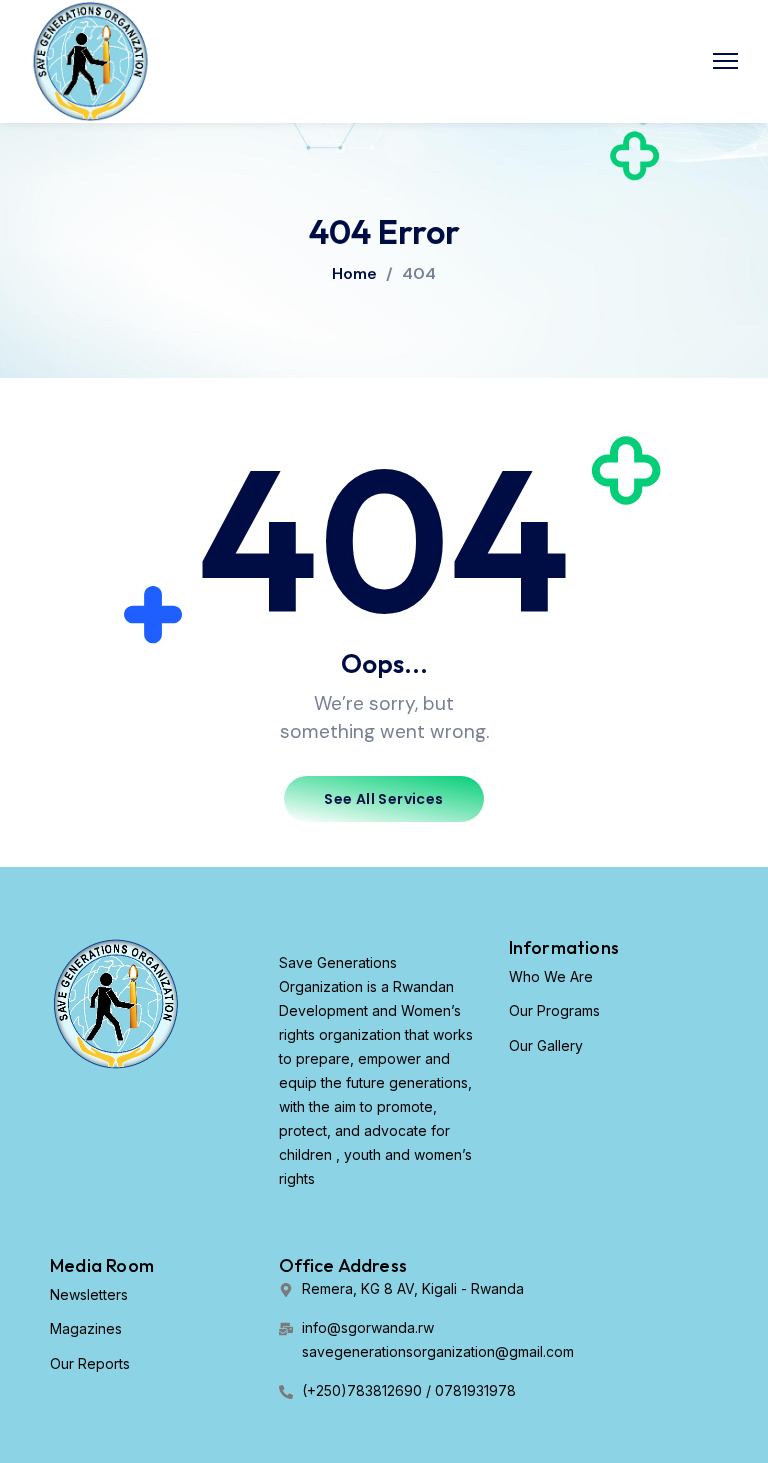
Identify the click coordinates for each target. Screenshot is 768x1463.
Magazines (86, 1328)
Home (354, 273)
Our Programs (554, 1010)
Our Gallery (546, 1045)
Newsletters (89, 1294)
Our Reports (90, 1363)
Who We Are (551, 976)
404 (419, 274)
